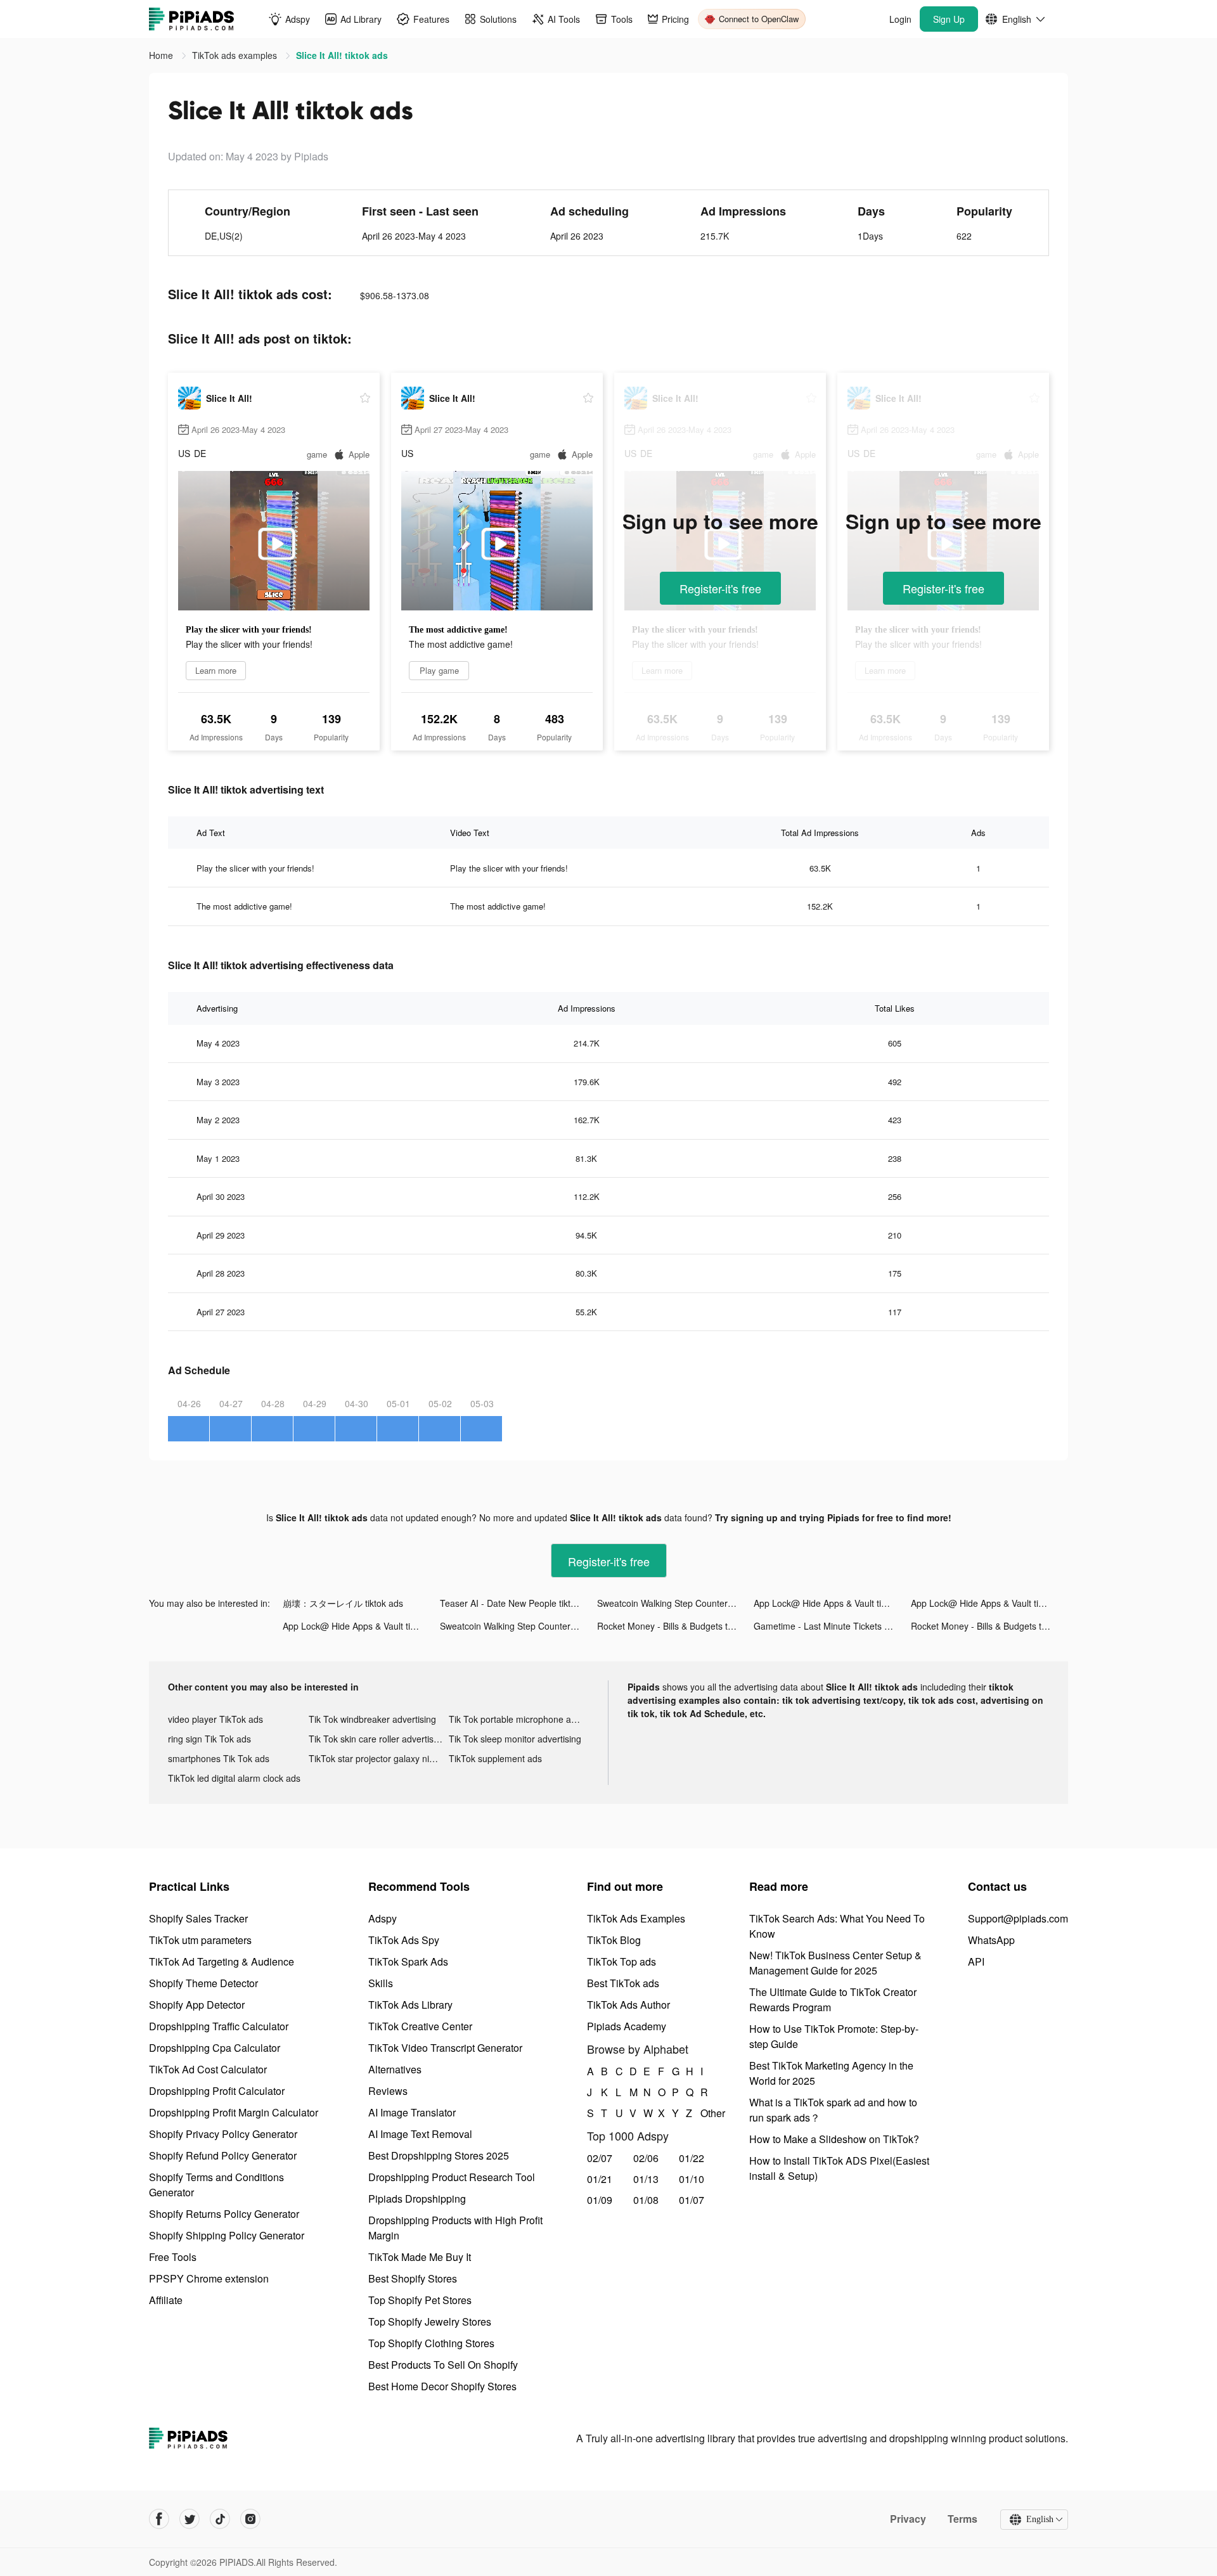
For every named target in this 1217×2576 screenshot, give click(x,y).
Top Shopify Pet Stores (420, 2300)
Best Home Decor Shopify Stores (442, 2386)
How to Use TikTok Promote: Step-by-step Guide (834, 2036)
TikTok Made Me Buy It (420, 2257)
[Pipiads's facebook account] (159, 2519)
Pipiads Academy (627, 2026)
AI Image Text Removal (420, 2134)
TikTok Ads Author (628, 2005)
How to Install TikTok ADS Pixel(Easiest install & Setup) (839, 2168)
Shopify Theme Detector (203, 1983)
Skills (381, 1983)
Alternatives (395, 2069)
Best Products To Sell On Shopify (443, 2365)
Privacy (908, 2519)
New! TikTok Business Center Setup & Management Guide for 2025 (835, 1963)
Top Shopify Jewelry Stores (430, 2322)
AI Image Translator (412, 2112)
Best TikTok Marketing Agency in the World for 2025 (831, 2073)
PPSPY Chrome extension (209, 2278)
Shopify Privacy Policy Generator (223, 2134)
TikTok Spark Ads (408, 1961)
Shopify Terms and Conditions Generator (216, 2185)
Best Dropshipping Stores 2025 (439, 2155)
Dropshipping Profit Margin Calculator (234, 2112)
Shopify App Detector (197, 2005)
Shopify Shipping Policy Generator (227, 2235)
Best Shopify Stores (413, 2278)
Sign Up (949, 19)
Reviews (388, 2091)
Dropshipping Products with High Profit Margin (455, 2228)
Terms (963, 2519)
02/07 (600, 2158)
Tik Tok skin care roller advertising (377, 1739)
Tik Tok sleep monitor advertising (515, 1739)
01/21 (600, 2179)
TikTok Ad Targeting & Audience (222, 1961)
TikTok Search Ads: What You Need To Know (837, 1926)
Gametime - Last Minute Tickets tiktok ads (832, 1626)
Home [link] (162, 55)
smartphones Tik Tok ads (219, 1758)
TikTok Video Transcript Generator (445, 2048)
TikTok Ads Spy (404, 1940)
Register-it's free (720, 588)
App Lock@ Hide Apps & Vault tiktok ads (832, 1603)
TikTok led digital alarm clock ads (234, 1778)
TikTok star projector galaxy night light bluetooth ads (379, 1758)
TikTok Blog (614, 1940)
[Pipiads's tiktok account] (220, 2519)
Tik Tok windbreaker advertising (372, 1719)
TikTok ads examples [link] (236, 55)
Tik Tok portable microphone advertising (519, 1719)
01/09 (600, 2200)
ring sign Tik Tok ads (209, 1739)
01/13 (646, 2179)
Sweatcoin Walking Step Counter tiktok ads (676, 1603)
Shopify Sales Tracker (198, 1918)
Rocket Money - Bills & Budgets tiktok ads (676, 1626)
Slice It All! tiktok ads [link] (342, 55)
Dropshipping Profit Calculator (217, 2091)
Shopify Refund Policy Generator (223, 2155)
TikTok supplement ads (495, 1758)
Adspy (383, 1918)
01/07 (692, 2200)
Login (900, 19)
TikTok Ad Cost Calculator (208, 2069)
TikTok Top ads (621, 1961)
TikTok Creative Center (420, 2026)
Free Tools (173, 2257)
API (976, 1961)
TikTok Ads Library (410, 2005)
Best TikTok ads (623, 1983)
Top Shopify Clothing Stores (431, 2343)
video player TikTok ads (216, 1719)
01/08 (646, 2200)
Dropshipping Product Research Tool (452, 2177)
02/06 (646, 2158)
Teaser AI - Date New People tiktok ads (518, 1603)
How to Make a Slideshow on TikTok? (834, 2139)
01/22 (692, 2158)
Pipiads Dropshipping (417, 2199)
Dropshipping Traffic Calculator (219, 2026)
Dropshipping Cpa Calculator (215, 2048)
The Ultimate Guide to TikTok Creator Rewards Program (833, 2000)
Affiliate (166, 2300)
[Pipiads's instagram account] (250, 2519)
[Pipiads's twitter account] (190, 2519)
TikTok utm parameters (200, 1940)
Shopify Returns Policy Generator (224, 2214)
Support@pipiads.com (1018, 1918)
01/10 (692, 2179)
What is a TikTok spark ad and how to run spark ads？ (833, 2110)
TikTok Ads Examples (636, 1918)
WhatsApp (991, 1940)
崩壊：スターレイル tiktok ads (343, 1603)
